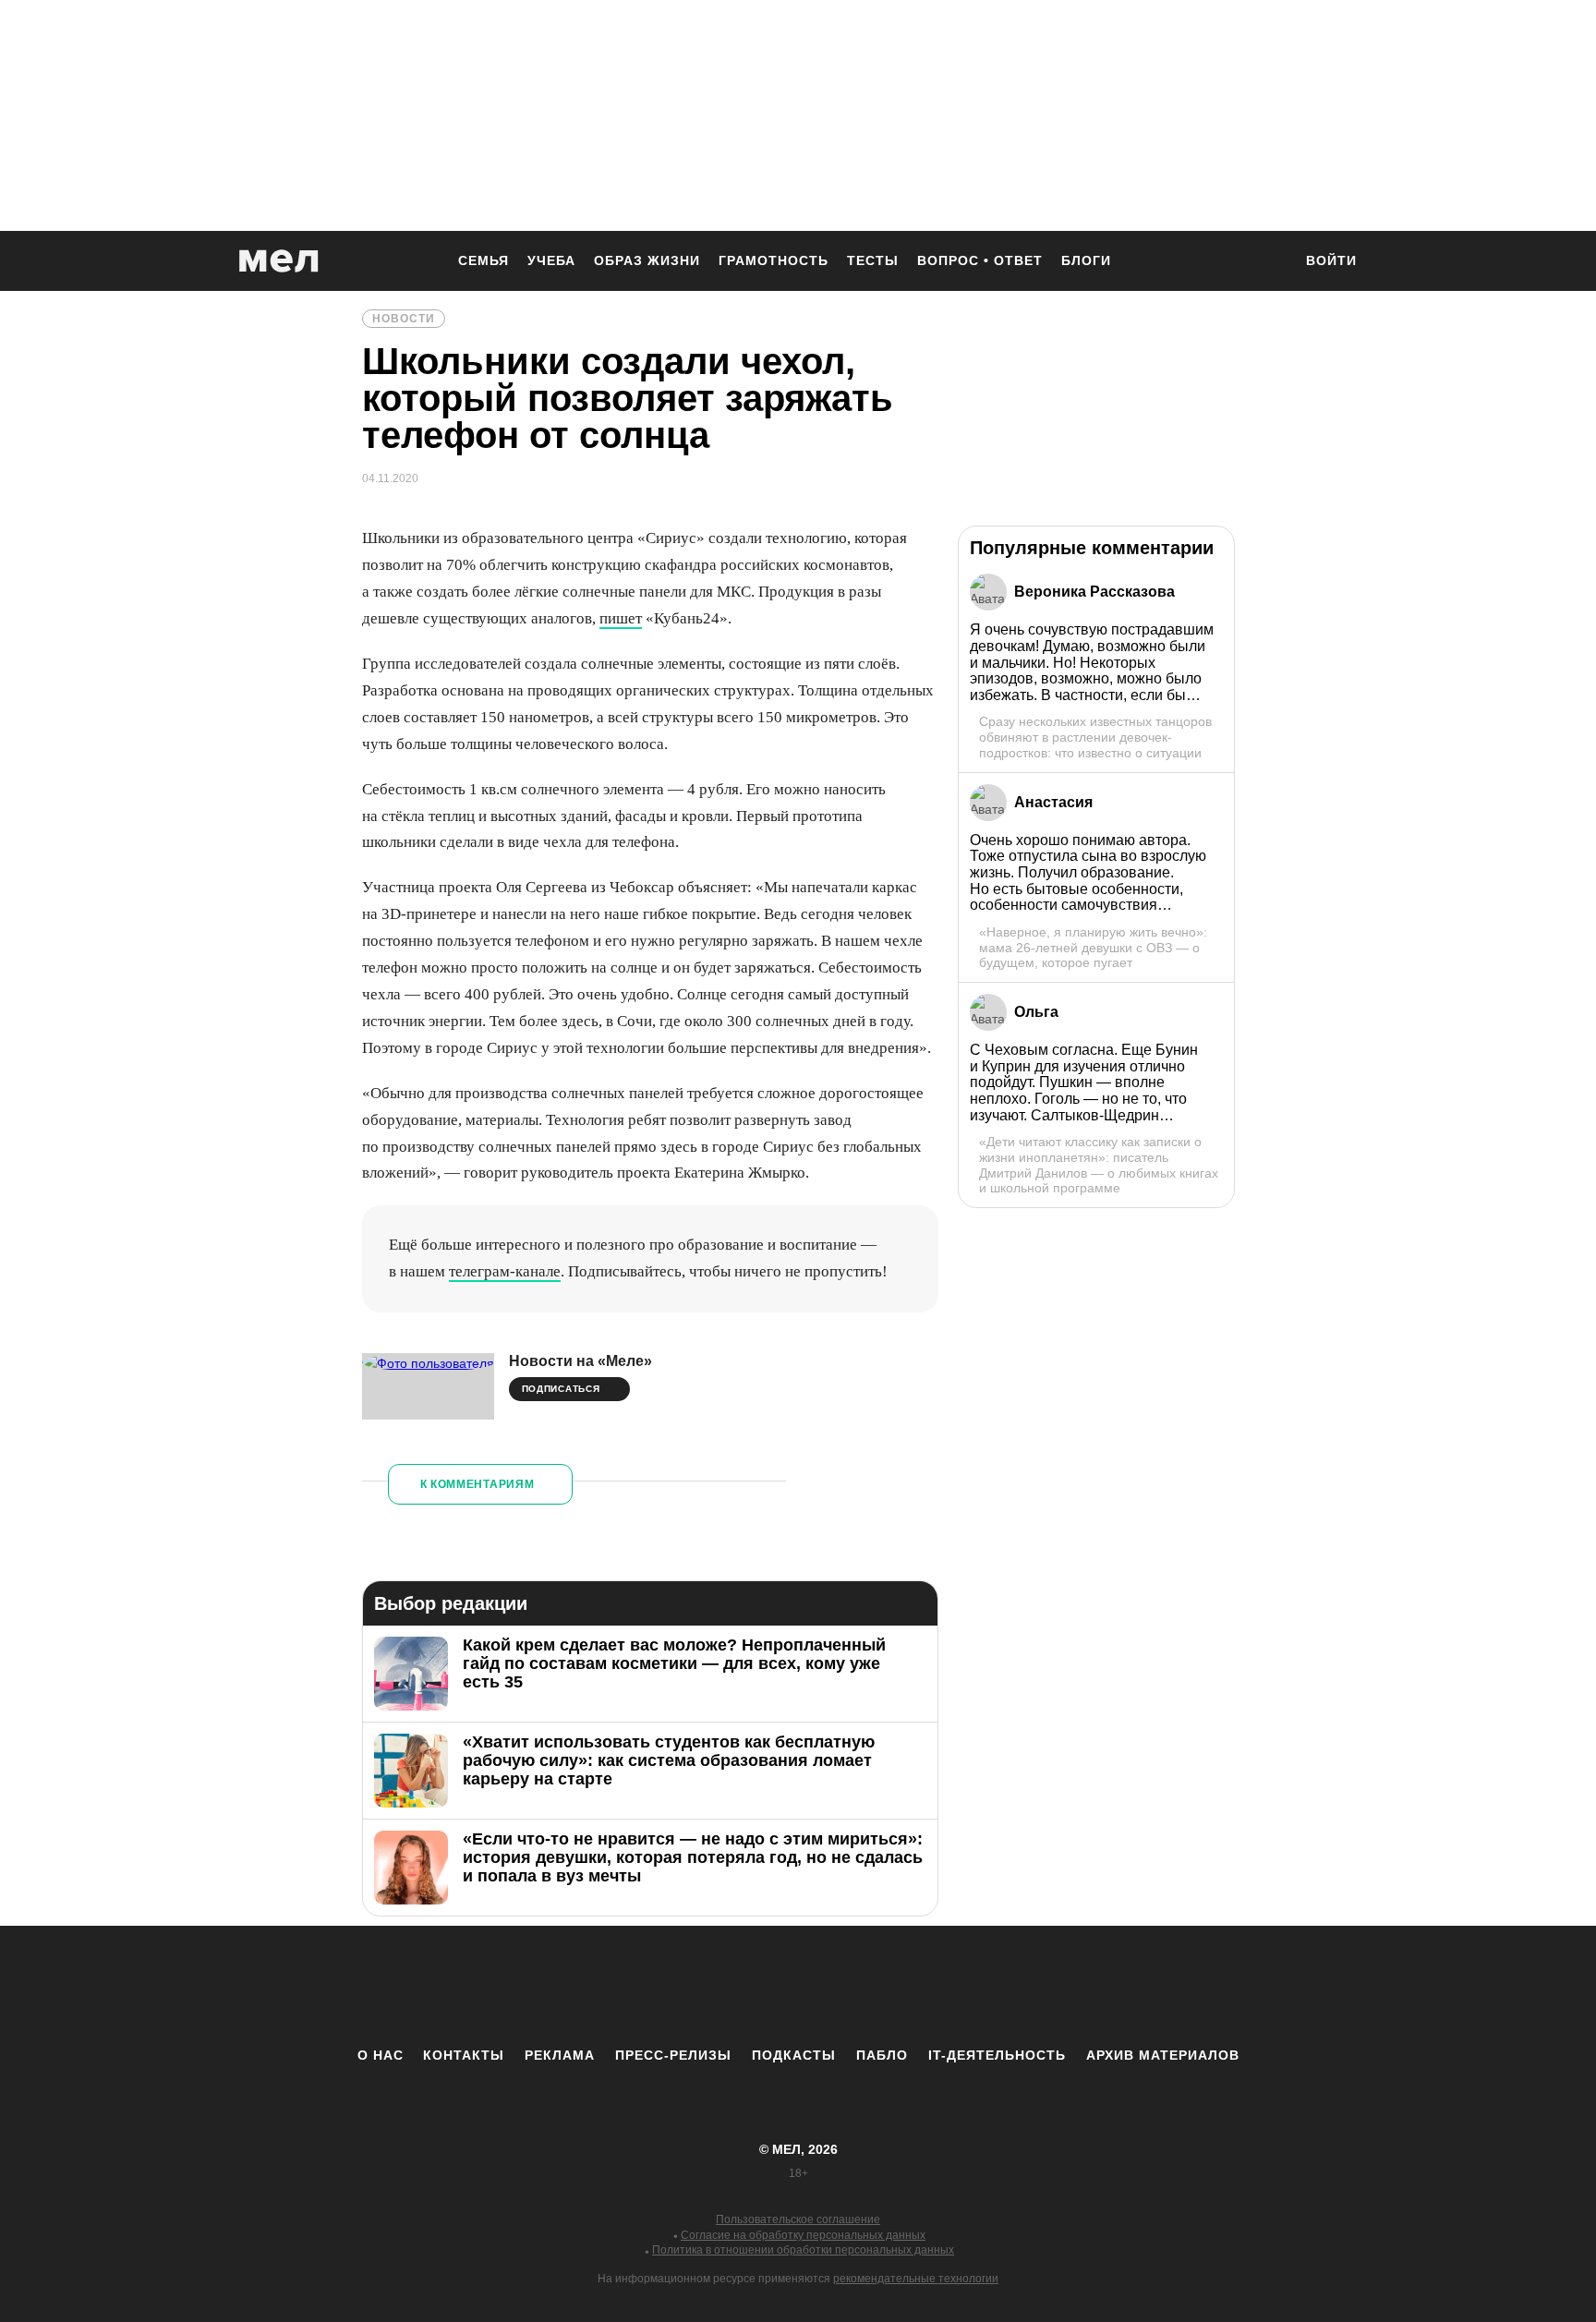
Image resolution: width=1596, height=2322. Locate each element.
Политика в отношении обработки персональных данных (803, 2250)
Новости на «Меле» (580, 1361)
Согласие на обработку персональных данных (803, 2235)
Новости (404, 319)
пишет (621, 618)
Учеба (551, 260)
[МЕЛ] (279, 261)
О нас (381, 2055)
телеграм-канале (505, 1271)
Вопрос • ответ (980, 260)
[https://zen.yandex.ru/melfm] (696, 1986)
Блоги (1086, 260)
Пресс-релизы (673, 2055)
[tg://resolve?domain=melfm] (646, 1986)
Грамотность (774, 260)
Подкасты (794, 2055)
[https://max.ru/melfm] (950, 1986)
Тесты (873, 260)
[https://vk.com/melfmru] (747, 1986)
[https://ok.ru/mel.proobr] (900, 1986)
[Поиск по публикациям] (1269, 262)
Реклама (560, 2055)
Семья (484, 260)
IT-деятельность (997, 2055)
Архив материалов (1163, 2055)
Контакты (464, 2055)
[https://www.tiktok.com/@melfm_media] (798, 1986)
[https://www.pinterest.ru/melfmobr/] (849, 1986)
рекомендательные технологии (916, 2279)
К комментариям (478, 1484)
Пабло (882, 2055)
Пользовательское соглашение (798, 2219)
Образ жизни (647, 260)
